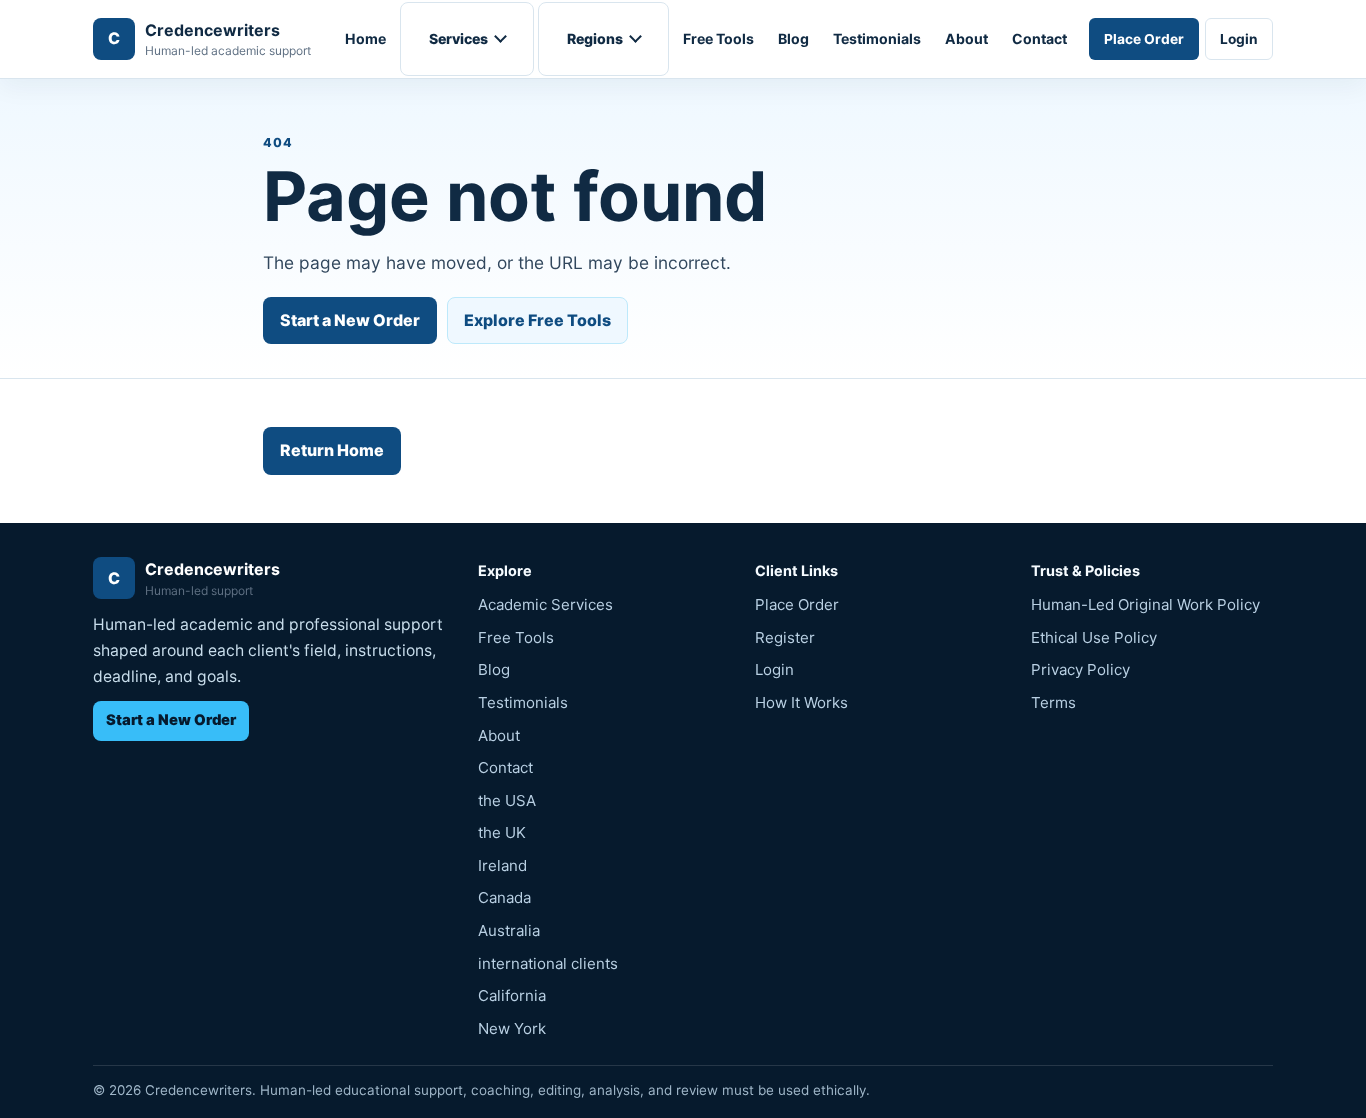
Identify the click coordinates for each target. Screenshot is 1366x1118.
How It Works (801, 702)
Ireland (502, 865)
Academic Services (545, 604)
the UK (502, 832)
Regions (595, 38)
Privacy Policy (1080, 669)
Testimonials (877, 38)
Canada (504, 897)
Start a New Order (350, 320)
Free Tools (718, 38)
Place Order (1144, 39)
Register (785, 637)
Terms (1053, 702)
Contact (1039, 38)
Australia (509, 930)
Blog (793, 38)
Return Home (332, 450)
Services (458, 38)
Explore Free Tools (537, 320)
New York (512, 1028)
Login (1239, 39)
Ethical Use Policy (1094, 637)
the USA (507, 800)
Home (365, 38)
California (512, 995)
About (966, 38)
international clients (548, 963)
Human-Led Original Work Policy (1145, 604)
